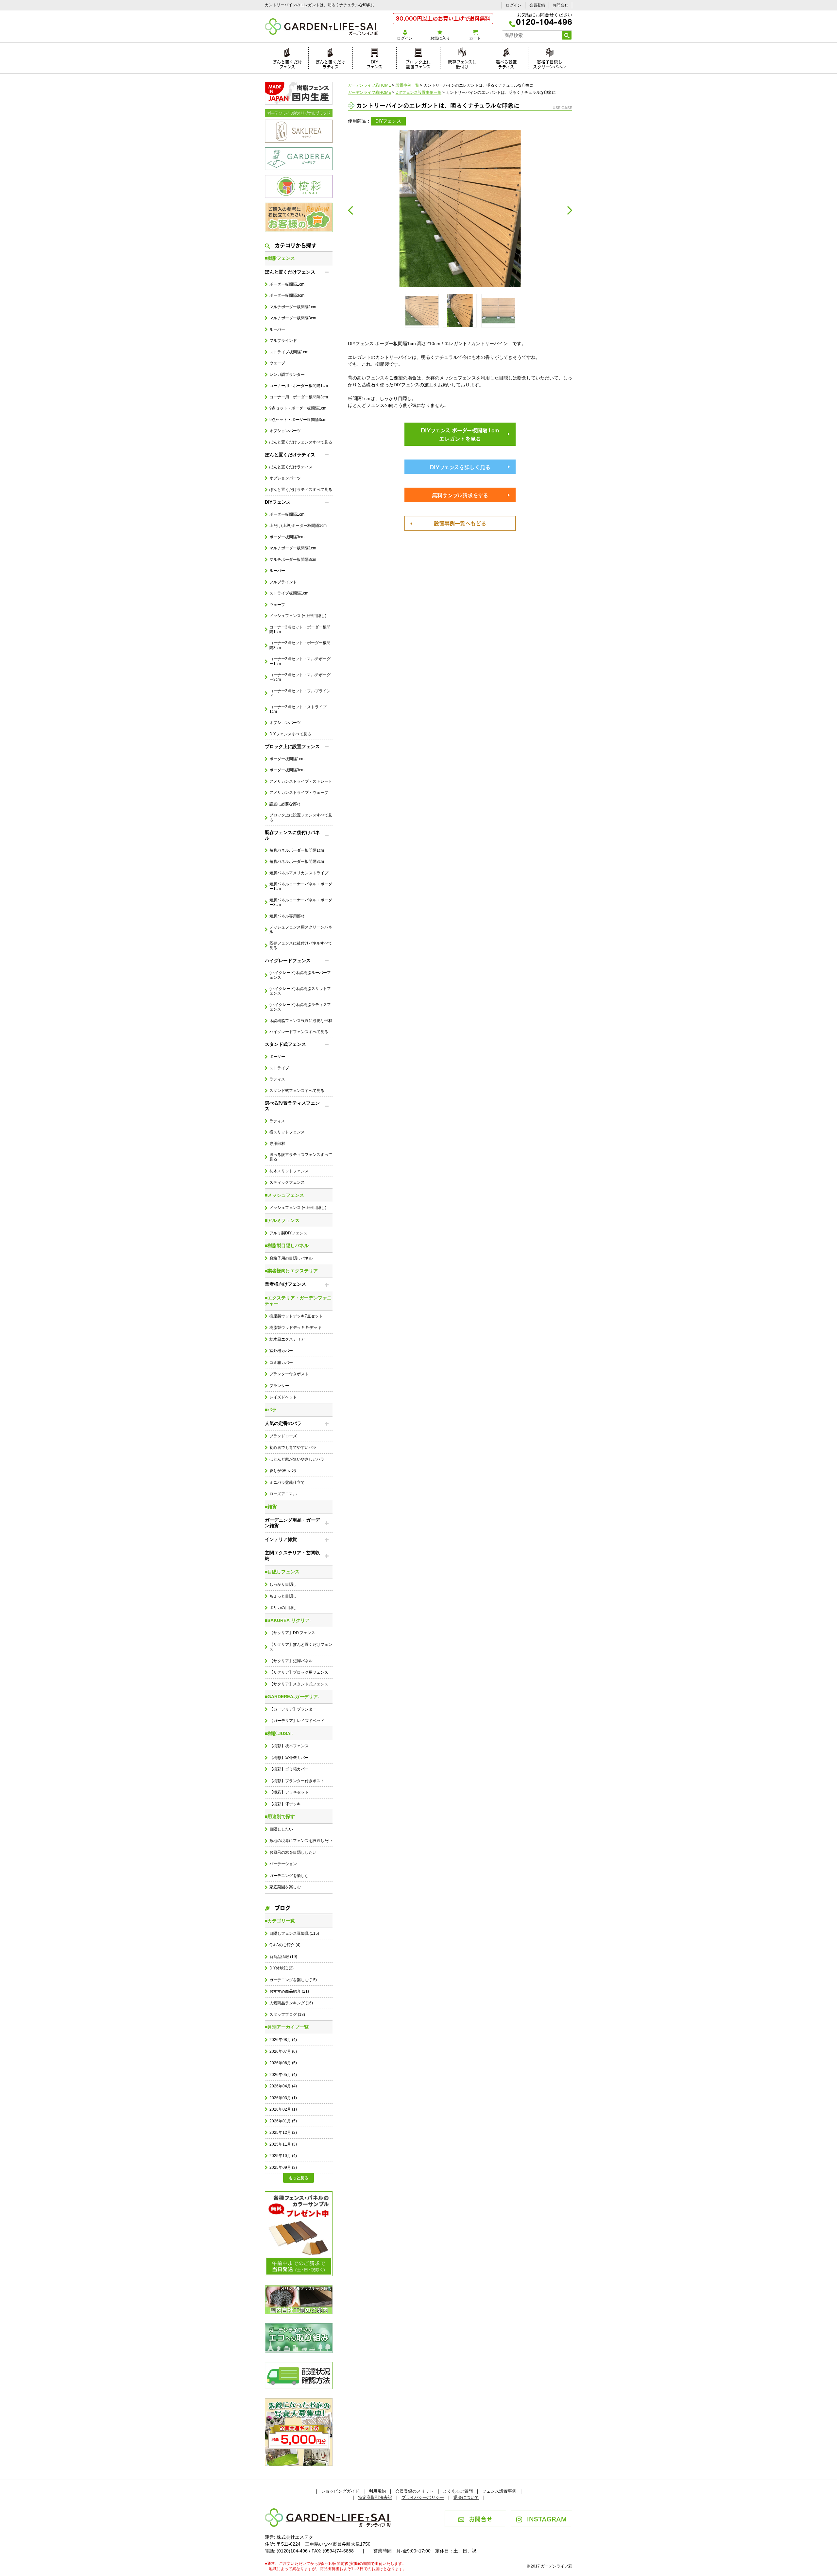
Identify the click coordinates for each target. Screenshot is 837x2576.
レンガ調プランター (287, 375)
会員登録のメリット (414, 2491)
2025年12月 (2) (283, 2133)
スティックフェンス (287, 1182)
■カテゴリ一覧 (280, 1921)
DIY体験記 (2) (282, 1968)
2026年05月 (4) (283, 2075)
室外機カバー (281, 1351)
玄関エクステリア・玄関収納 (292, 1556)
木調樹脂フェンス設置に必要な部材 (301, 1021)
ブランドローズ (283, 1436)
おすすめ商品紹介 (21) (289, 1991)
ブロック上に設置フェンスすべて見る (301, 817)
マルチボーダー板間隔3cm (293, 318)
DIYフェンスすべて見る (290, 734)
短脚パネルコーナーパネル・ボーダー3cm (301, 902)
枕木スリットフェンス (289, 1171)
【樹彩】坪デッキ (285, 1804)
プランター (279, 1386)
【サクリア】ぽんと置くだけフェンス (301, 1647)
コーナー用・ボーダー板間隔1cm (299, 386)
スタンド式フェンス (285, 1044)
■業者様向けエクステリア (291, 1271)
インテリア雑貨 (281, 1539)
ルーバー (277, 329)
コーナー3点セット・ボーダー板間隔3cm (300, 645)
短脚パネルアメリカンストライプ (299, 873)
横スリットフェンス (287, 1132)
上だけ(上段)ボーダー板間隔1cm (298, 526)
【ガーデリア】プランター (293, 1709)
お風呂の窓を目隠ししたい (293, 1852)
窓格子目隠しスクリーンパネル (549, 63)
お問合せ (560, 5)
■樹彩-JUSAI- (279, 1733)
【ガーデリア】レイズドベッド (297, 1721)
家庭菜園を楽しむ (285, 1887)
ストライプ (279, 1068)
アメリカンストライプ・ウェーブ (299, 793)
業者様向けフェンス (285, 1284)
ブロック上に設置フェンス (418, 63)
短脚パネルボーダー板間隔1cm (297, 850)
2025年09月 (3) (283, 2167)
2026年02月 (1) (283, 2109)
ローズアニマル (283, 1494)
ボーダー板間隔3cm (287, 295)
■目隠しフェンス (282, 1572)
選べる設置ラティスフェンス (292, 1106)
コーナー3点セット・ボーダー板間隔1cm (300, 629)
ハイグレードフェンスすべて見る (299, 1032)
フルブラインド (283, 341)
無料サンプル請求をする (460, 495)
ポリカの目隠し (283, 1608)
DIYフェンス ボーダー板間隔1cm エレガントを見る (460, 434)
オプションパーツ (285, 431)
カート (475, 38)
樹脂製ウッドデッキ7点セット (296, 1316)
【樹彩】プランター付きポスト (297, 1781)
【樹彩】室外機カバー (289, 1758)
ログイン (514, 5)
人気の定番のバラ (283, 1423)
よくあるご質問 (458, 2491)
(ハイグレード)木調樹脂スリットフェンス (300, 991)
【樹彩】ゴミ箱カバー (289, 1769)
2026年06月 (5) (283, 2063)
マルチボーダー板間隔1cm (293, 307)
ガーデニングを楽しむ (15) (293, 1980)
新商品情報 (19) (283, 1957)
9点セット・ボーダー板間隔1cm (298, 408)
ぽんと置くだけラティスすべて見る (301, 490)
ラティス (277, 1079)
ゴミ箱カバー (281, 1363)
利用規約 (377, 2491)
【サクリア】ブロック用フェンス (299, 1672)
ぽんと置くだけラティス (330, 63)
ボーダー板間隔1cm (287, 284)
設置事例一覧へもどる (460, 523)
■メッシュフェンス (284, 1195)
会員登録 (537, 5)
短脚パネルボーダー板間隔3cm (297, 861)
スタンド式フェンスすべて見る (297, 1091)
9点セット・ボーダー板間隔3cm (298, 420)
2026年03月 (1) (283, 2098)
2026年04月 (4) (283, 2086)
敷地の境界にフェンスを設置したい (301, 1841)
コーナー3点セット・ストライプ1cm (298, 709)
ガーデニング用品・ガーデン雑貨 (292, 1523)
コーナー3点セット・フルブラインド (300, 693)
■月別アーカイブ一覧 (287, 2027)
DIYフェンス (375, 63)
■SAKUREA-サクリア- (288, 1620)
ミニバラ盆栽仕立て (287, 1482)
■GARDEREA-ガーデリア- (292, 1697)
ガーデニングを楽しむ (289, 1876)
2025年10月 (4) (283, 2156)
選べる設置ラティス (506, 63)
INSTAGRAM (547, 2518)
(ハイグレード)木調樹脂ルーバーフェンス (300, 975)
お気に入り (440, 38)
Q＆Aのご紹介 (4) (285, 1945)
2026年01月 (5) (283, 2121)
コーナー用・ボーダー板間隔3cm (299, 397)
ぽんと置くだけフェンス (287, 63)
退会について (466, 2497)
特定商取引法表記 (375, 2497)
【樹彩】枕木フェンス (289, 1746)
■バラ (271, 1410)
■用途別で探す (280, 1816)
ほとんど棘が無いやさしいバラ (297, 1459)
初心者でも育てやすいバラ (293, 1447)
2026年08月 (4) (283, 2040)
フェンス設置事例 (499, 2491)
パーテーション (283, 1864)
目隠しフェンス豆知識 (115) (294, 1933)
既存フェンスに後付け (462, 63)
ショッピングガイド (340, 2491)
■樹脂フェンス (280, 258)
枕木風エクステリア (287, 1339)
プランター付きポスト (289, 1374)
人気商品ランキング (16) (291, 2003)
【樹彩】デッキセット (289, 1792)
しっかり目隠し (283, 1584)
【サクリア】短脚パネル (291, 1661)
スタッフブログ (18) (287, 2015)
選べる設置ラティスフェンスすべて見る (301, 1157)
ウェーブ (277, 363)
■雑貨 (271, 1507)
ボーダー (277, 1057)
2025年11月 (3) (283, 2144)
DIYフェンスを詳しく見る (460, 467)
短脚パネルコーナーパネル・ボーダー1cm (301, 886)
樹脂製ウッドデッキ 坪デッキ (295, 1328)
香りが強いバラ (283, 1471)
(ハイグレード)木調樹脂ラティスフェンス (300, 1007)
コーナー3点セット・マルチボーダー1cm (300, 661)
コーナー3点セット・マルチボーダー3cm (300, 677)
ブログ (282, 1907)
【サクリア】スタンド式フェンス (299, 1684)
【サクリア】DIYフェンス (292, 1633)
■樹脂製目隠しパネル (287, 1246)
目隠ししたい (281, 1829)
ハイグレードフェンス (288, 961)
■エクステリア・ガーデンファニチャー (298, 1301)
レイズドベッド (283, 1397)
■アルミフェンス (282, 1220)
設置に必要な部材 (285, 804)
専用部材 (277, 1144)
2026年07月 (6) (283, 2051)
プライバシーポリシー (423, 2497)
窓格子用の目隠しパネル (291, 1258)
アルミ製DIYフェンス (288, 1233)
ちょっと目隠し (283, 1596)
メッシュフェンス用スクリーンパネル (301, 929)
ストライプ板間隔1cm (289, 352)
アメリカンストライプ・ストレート (301, 781)
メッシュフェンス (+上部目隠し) (298, 616)
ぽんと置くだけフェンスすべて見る (301, 442)
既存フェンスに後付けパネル (292, 835)
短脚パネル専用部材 (287, 916)
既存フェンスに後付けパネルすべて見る (301, 945)
